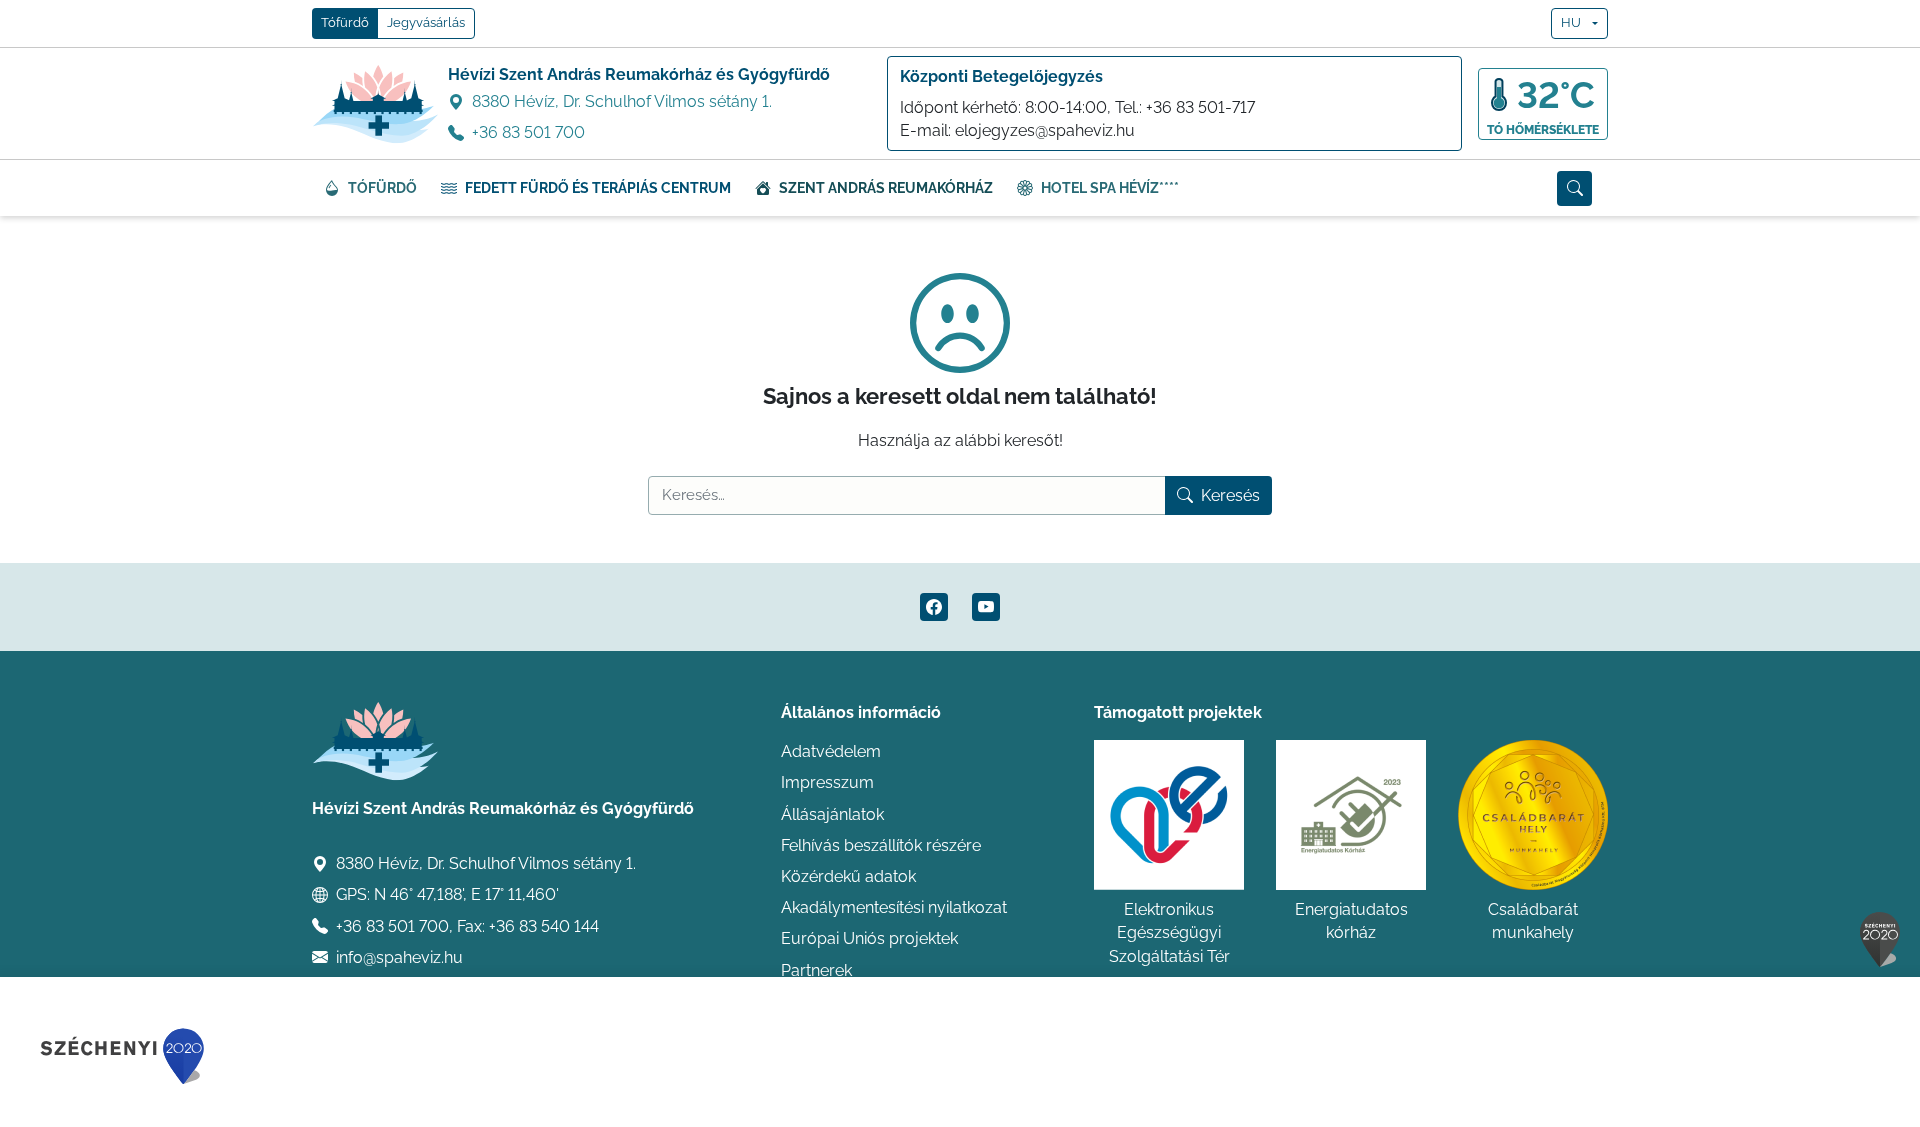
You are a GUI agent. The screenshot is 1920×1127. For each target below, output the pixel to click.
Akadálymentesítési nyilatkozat (894, 907)
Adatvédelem (831, 751)
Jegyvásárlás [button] (426, 22)
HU (1571, 22)
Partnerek (816, 970)
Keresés (1230, 495)
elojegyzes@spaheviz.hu (1045, 130)
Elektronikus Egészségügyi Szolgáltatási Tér (1169, 932)
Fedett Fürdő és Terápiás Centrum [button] (598, 188)
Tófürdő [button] (345, 22)
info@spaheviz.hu (399, 957)
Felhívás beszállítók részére (881, 845)
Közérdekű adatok (848, 876)
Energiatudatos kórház (1351, 921)
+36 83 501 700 (528, 132)
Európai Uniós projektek (869, 938)
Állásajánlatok (832, 814)
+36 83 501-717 (1200, 107)
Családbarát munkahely (1533, 921)
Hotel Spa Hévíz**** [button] (1110, 188)
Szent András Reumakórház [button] (886, 188)
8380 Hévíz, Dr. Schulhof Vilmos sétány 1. (622, 101)
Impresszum (827, 782)
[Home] (376, 104)
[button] (1574, 188)
